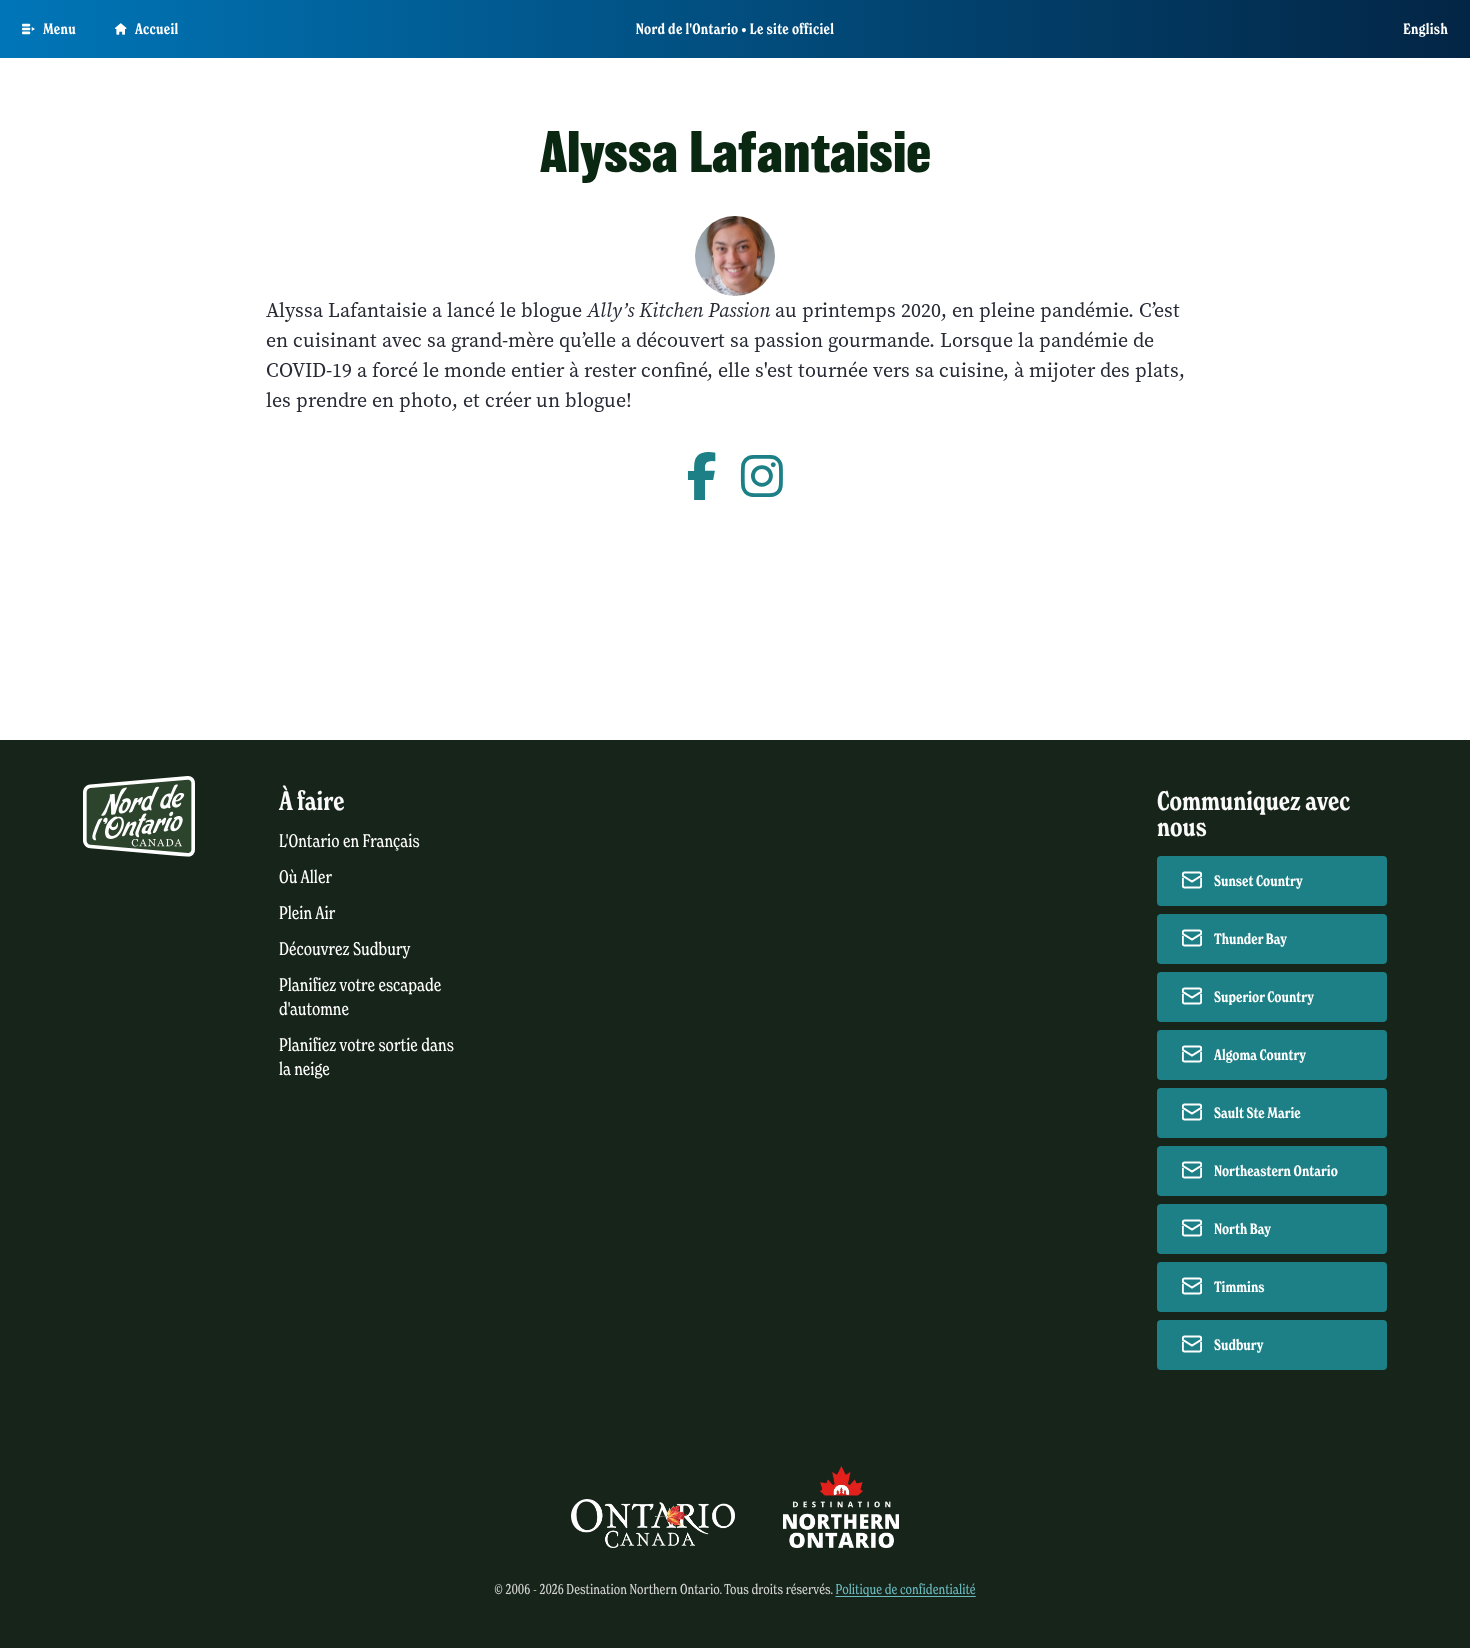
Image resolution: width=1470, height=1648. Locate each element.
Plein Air (307, 913)
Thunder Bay (1250, 939)
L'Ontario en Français (349, 841)
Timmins (1239, 1287)
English (1425, 29)
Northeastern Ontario (1276, 1171)
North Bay (1242, 1229)
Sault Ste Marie (1257, 1113)
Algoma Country (1260, 1055)
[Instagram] (762, 478)
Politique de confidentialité (905, 1589)
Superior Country (1264, 997)
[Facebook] (702, 478)
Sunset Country (1258, 881)
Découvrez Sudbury (345, 949)
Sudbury (1239, 1345)
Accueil (157, 29)
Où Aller (305, 877)
